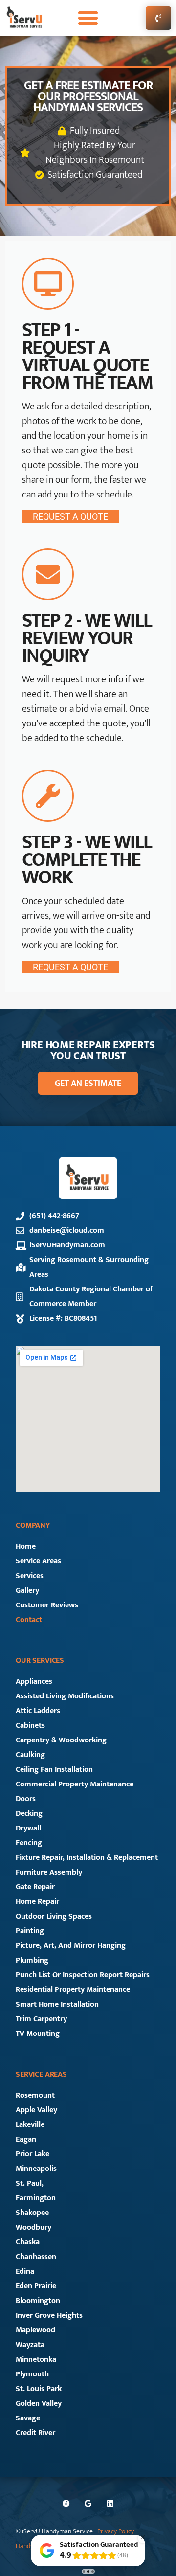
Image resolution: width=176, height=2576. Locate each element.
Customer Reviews (47, 1605)
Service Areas (38, 1561)
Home (26, 1547)
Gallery (27, 1591)
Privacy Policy (116, 2531)
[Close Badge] (143, 2537)
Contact (29, 1620)
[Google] (88, 2503)
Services (30, 1576)
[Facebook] (66, 2503)
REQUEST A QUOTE (70, 516)
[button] (88, 18)
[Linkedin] (110, 2503)
